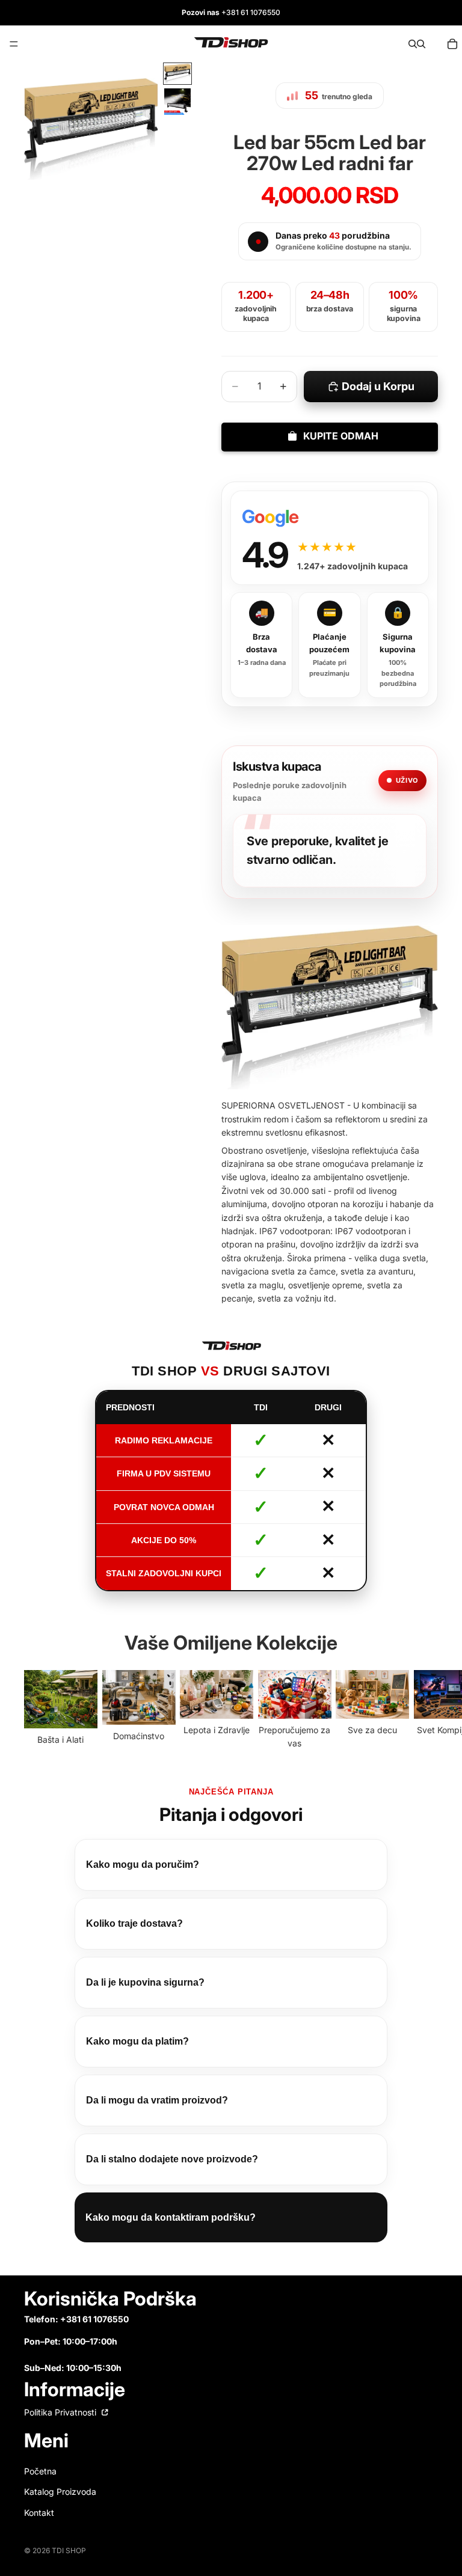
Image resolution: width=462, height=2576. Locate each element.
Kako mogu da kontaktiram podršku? (171, 2230)
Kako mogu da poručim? (143, 1877)
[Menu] (14, 44)
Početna (40, 2484)
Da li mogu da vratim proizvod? (157, 2113)
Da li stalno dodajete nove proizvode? (172, 2172)
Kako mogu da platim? (137, 2054)
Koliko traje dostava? (134, 1936)
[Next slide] (425, 1723)
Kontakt (39, 2525)
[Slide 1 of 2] (177, 74)
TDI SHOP (69, 2563)
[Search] (413, 44)
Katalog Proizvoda (60, 2505)
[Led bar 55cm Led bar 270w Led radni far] (330, 1020)
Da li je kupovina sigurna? (145, 1995)
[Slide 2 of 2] (177, 102)
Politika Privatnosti (61, 2425)
